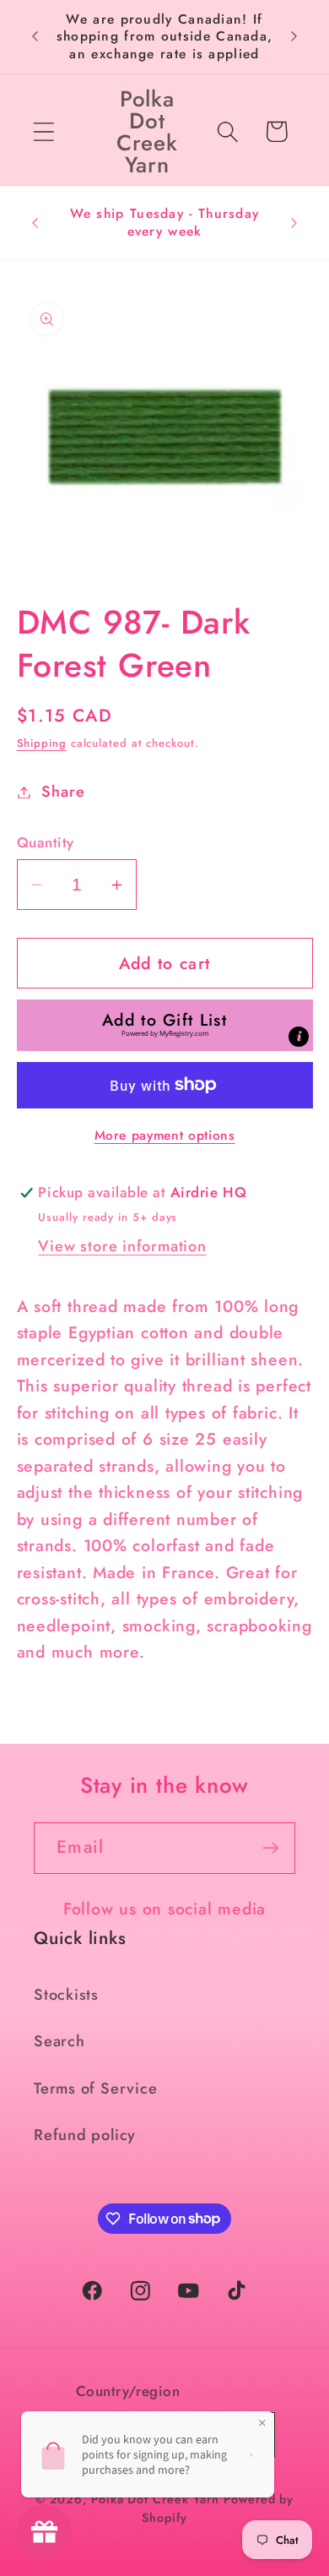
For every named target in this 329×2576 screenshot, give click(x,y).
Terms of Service (95, 2089)
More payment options (165, 1136)
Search (59, 2041)
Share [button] (63, 792)
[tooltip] (299, 1037)
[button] (43, 131)
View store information (122, 1246)
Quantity (46, 843)
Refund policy (85, 2135)
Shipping (42, 743)
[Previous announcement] (35, 36)
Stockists (66, 1995)
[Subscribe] (270, 1848)
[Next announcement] (294, 36)
